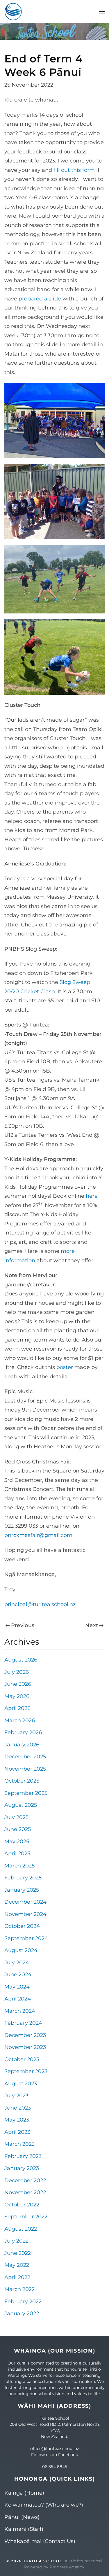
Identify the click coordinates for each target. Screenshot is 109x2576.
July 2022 (16, 2241)
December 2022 (25, 2180)
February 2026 (23, 1732)
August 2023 (21, 2084)
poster (65, 1367)
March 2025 (19, 1866)
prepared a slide (40, 299)
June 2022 (18, 2253)
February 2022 (23, 2302)
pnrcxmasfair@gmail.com (38, 1535)
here (92, 1196)
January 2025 (22, 1890)
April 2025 (17, 1853)
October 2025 (22, 1781)
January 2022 (22, 2313)
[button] (102, 12)
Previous (23, 1625)
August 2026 (21, 1660)
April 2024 (18, 1999)
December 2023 (25, 2035)
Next (92, 1625)
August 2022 (21, 2229)
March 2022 (19, 2289)
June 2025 (18, 1829)
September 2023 (26, 2071)
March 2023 (19, 2144)
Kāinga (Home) (24, 2493)
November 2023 (25, 2047)
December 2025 (25, 1757)
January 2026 (22, 1745)
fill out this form (74, 170)
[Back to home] (13, 12)
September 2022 (26, 2217)
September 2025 (26, 1793)
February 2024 (23, 2023)
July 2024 (17, 1963)
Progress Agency (67, 2567)
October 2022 (22, 2205)
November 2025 (25, 1769)
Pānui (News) (22, 2517)
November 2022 (25, 2192)
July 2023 (16, 2096)
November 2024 (25, 1914)
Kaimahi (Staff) (24, 2529)
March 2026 (20, 1720)
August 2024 (21, 1950)
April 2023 (17, 2132)
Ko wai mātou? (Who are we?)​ (44, 2505)
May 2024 (17, 1987)
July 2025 (16, 1817)
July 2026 (17, 1672)
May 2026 (17, 1696)
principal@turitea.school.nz (40, 1604)
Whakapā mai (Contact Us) (40, 2541)
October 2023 (22, 2059)
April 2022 (17, 2277)
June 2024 (18, 1975)
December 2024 (25, 1902)
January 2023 (22, 2168)
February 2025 (23, 1878)
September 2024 (26, 1938)
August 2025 (21, 1805)
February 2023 (23, 2156)
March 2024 (20, 2011)
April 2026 (17, 1708)
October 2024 (22, 1926)
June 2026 (18, 1684)
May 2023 (17, 2120)
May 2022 (17, 2265)
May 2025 (17, 1842)
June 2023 (18, 2108)
